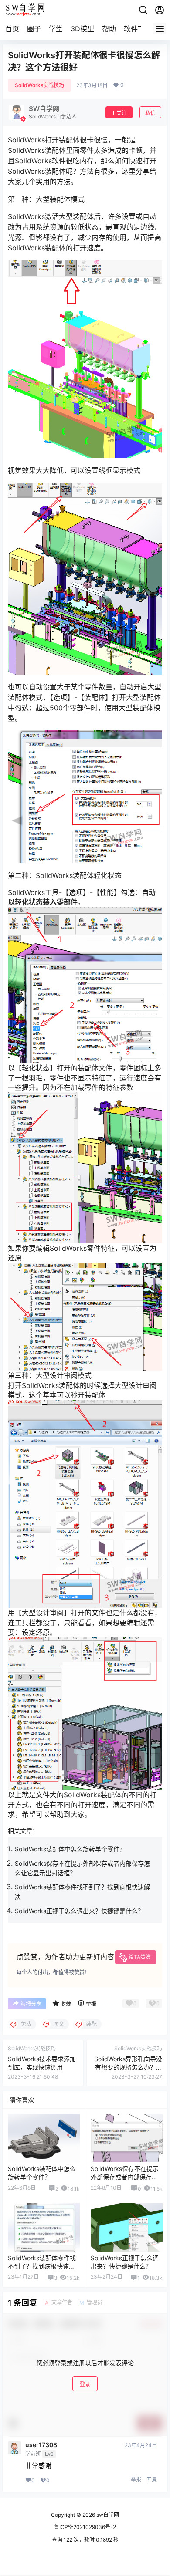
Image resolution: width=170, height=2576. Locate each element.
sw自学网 (107, 2515)
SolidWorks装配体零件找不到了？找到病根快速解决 (42, 2266)
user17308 (41, 2445)
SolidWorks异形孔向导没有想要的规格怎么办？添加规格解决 (128, 2067)
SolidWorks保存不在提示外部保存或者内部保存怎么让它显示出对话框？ (125, 2177)
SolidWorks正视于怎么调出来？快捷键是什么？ (79, 1911)
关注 (122, 113)
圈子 (34, 29)
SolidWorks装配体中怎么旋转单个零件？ (70, 1849)
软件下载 (138, 29)
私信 (150, 113)
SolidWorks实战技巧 (39, 85)
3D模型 (82, 29)
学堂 (56, 29)
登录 (85, 2384)
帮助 (109, 29)
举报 (136, 2480)
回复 (152, 2480)
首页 (12, 29)
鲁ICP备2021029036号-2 (85, 2527)
